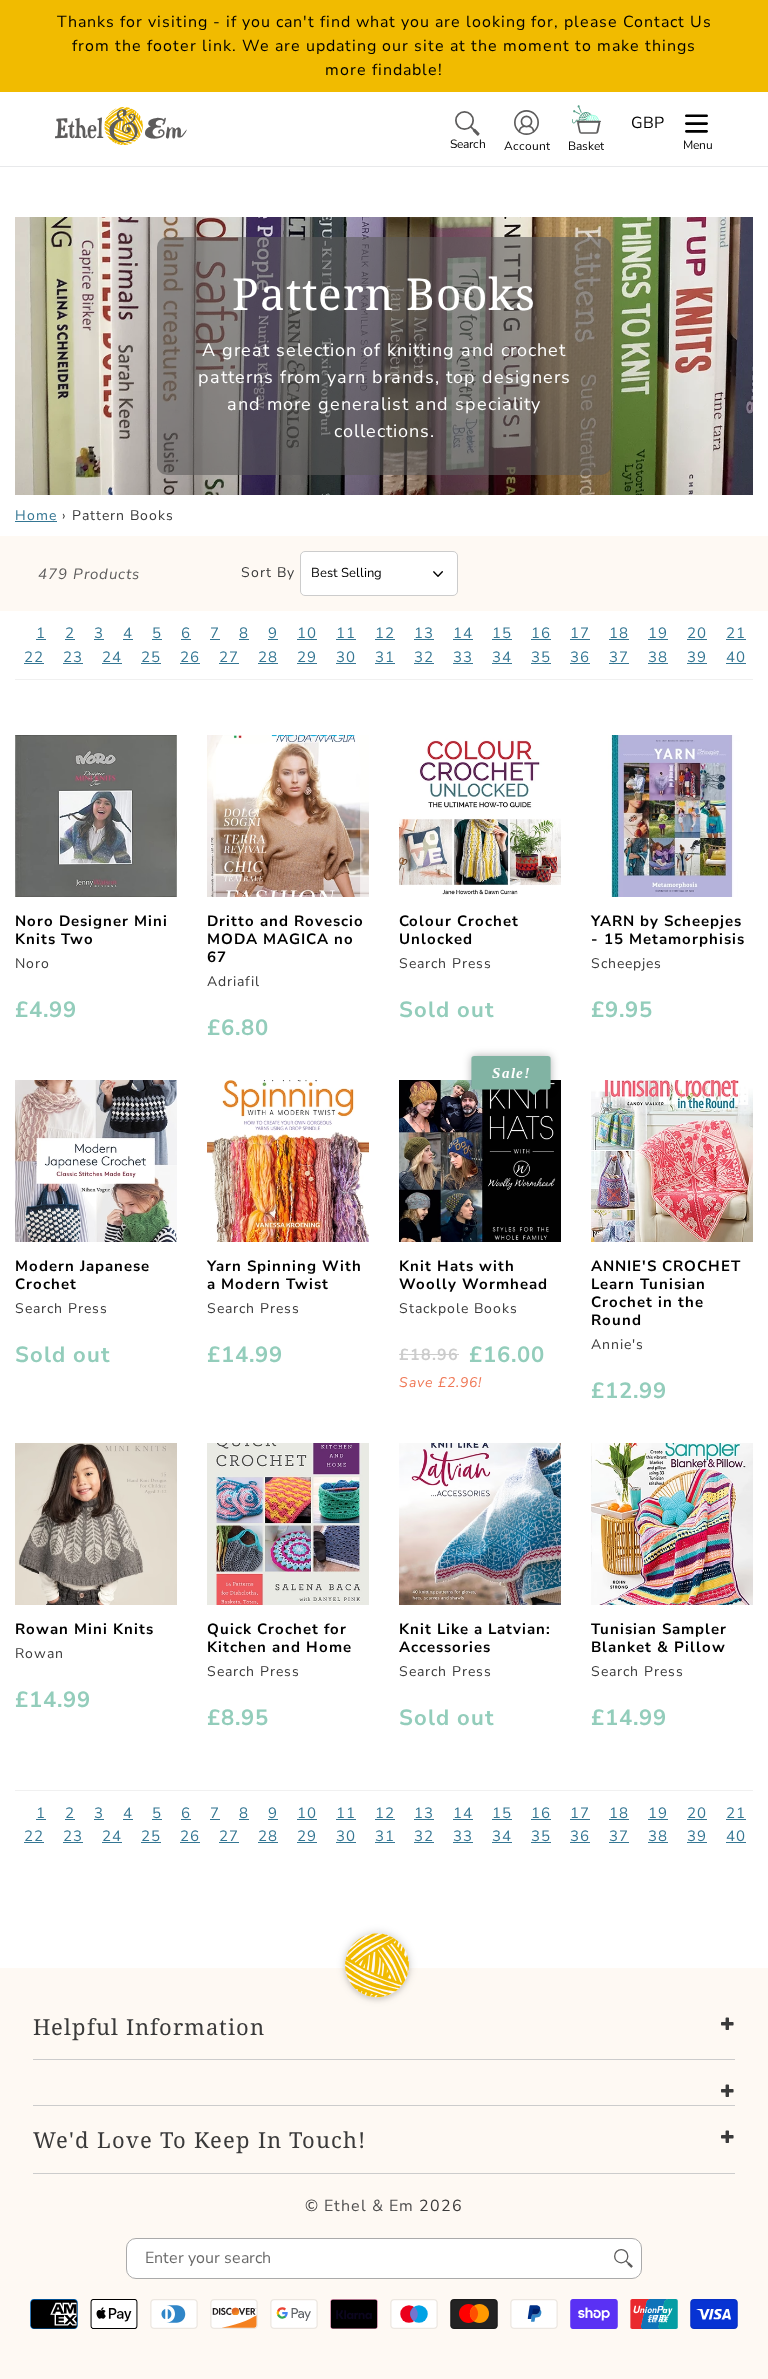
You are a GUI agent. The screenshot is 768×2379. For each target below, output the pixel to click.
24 (112, 657)
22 (34, 657)
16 (541, 633)
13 (424, 633)
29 (307, 657)
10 (307, 633)
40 (736, 657)
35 (541, 657)
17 (580, 633)
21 (736, 633)
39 (697, 657)
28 (268, 657)
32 (424, 657)
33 (463, 657)
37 (619, 657)
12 (385, 633)
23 (73, 657)
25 (151, 657)
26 (190, 657)
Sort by (268, 572)
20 (697, 633)
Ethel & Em (369, 2206)
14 (463, 633)
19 (658, 633)
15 (502, 633)
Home (36, 515)
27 (229, 657)
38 (658, 657)
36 (580, 657)
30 (346, 657)
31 (385, 657)
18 (619, 633)
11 (346, 633)
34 (502, 657)
